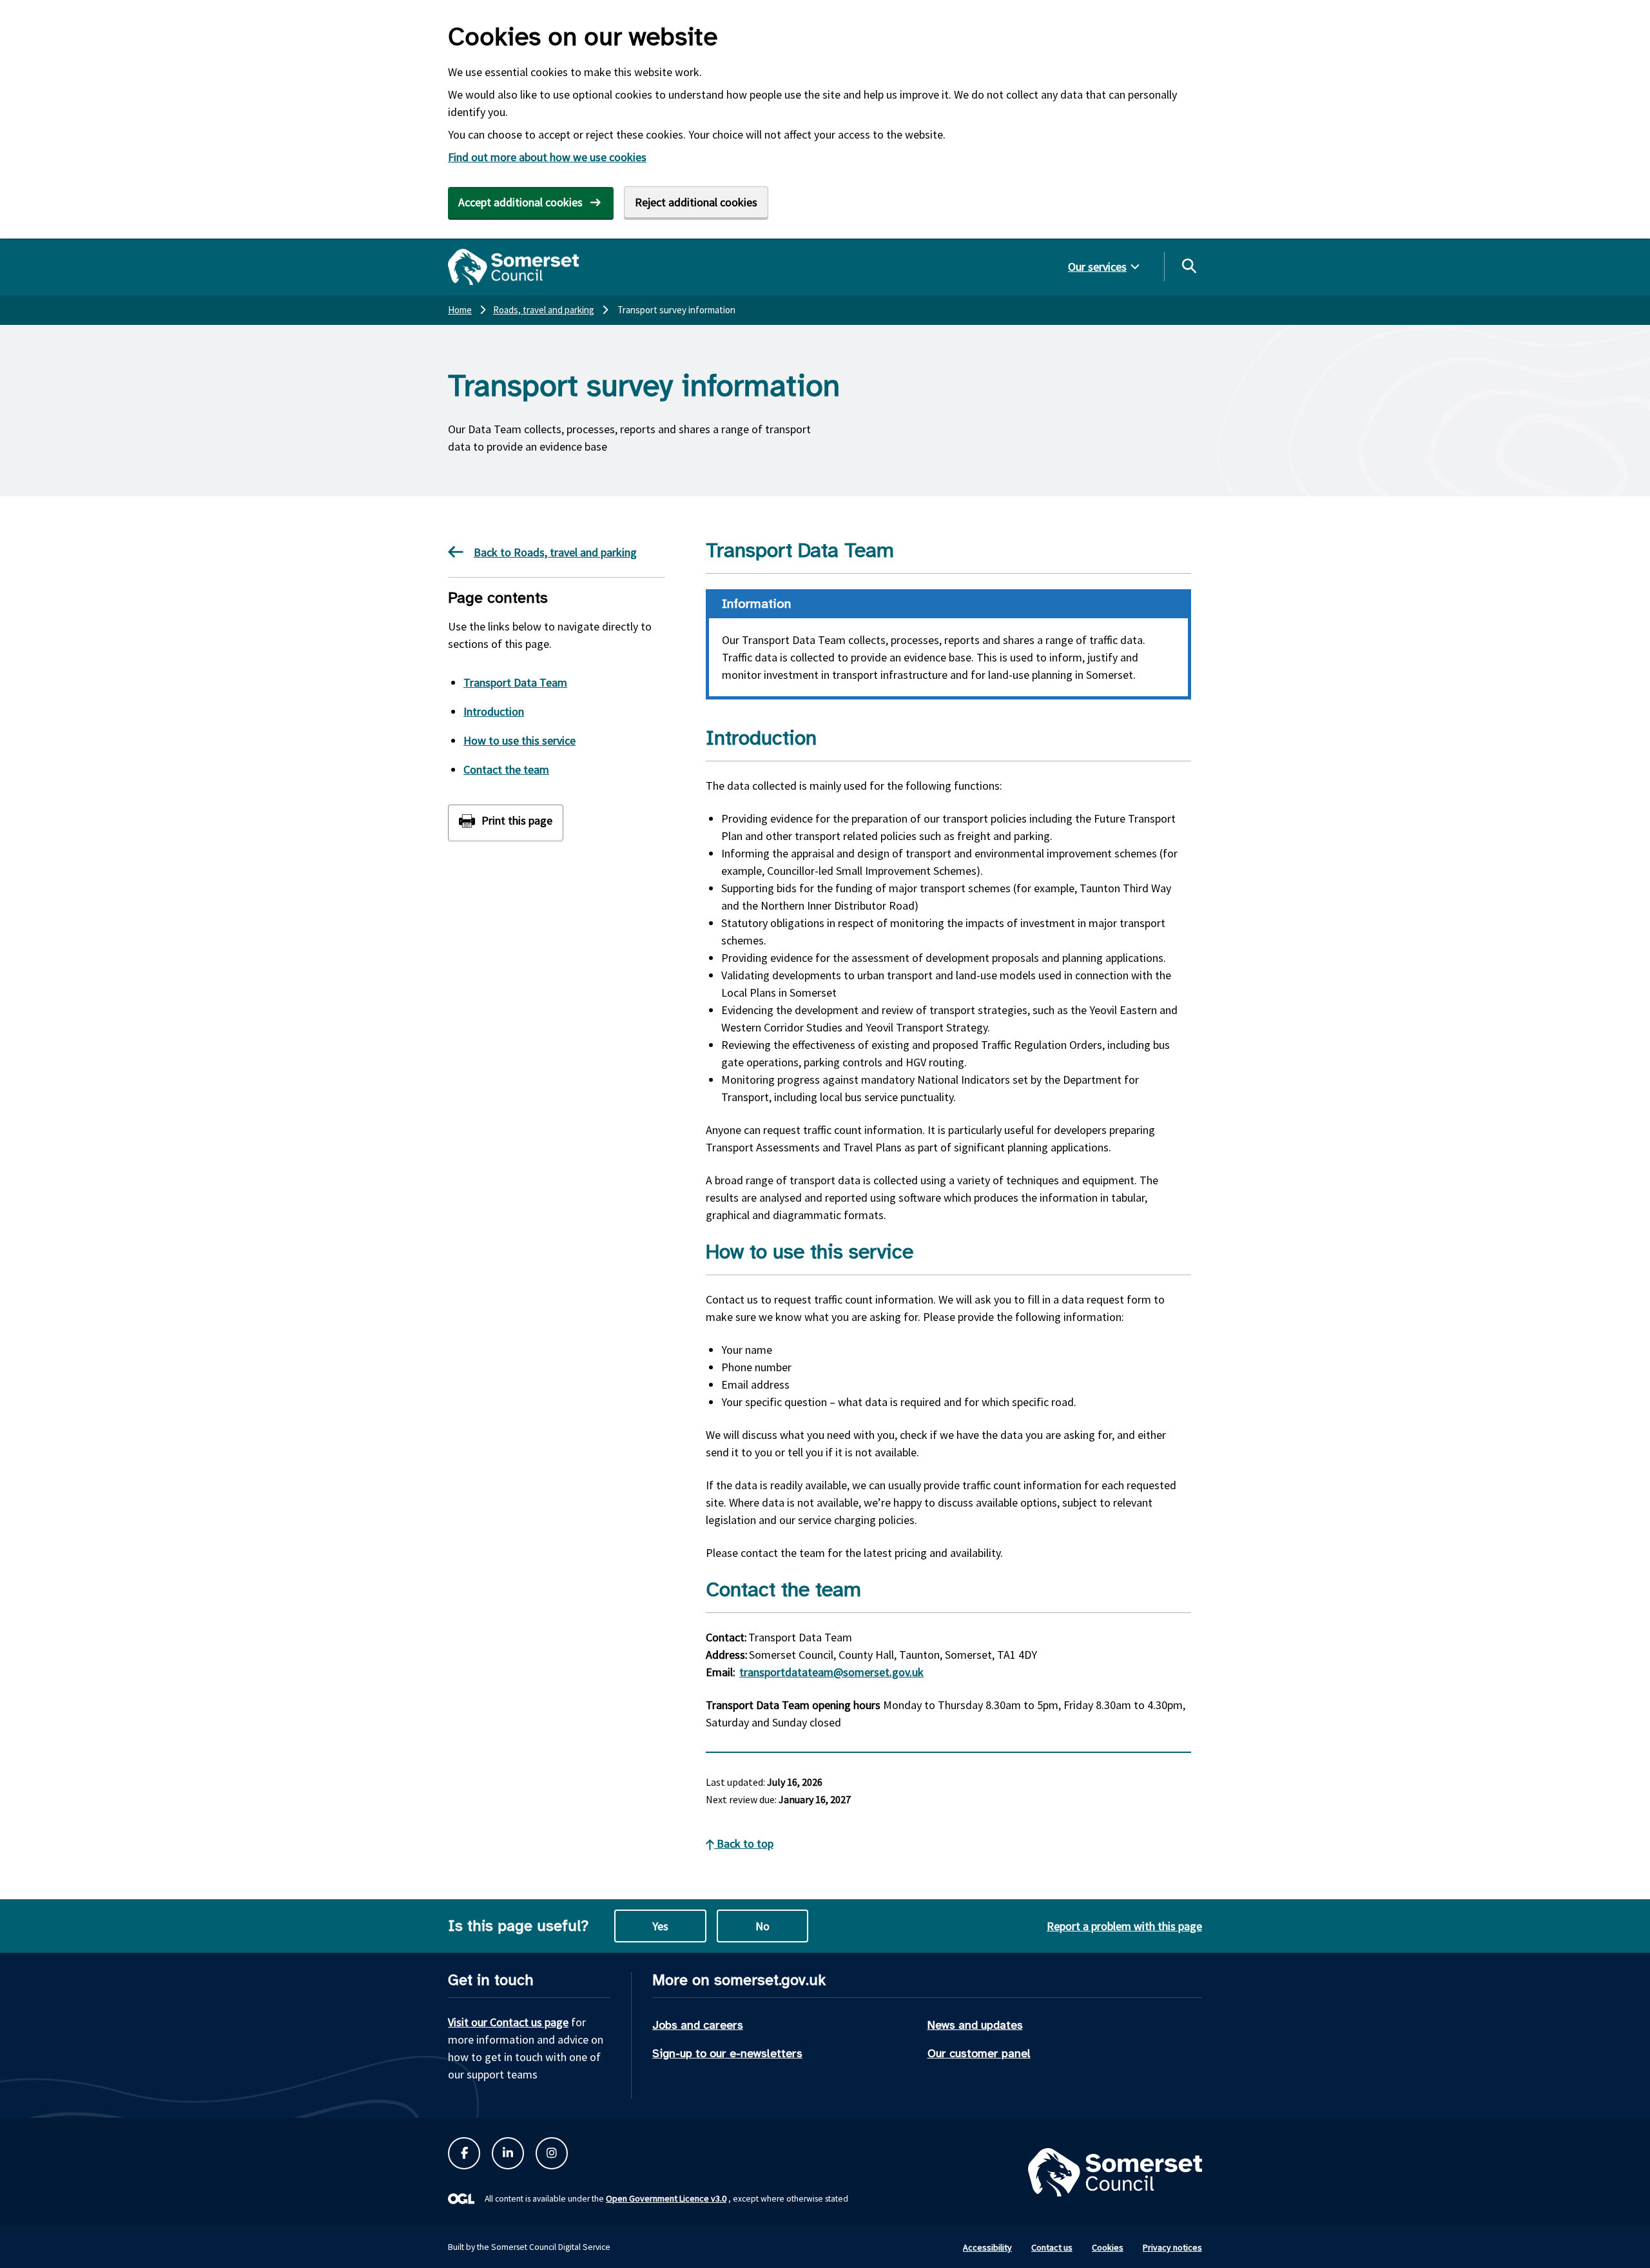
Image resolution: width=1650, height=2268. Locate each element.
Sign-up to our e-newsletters (727, 2053)
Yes (660, 1926)
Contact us (1052, 2247)
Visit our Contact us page (508, 2022)
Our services (1097, 267)
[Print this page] (506, 822)
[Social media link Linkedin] (508, 2153)
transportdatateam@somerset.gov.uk (831, 1672)
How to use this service (519, 740)
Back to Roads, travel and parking (555, 552)
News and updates (975, 2025)
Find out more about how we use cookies (547, 157)
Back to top (744, 1843)
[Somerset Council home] (513, 267)
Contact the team (506, 769)
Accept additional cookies (520, 202)
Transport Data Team (515, 682)
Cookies (1108, 2247)
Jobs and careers (698, 2025)
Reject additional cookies (696, 202)
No (762, 1926)
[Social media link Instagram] (552, 2153)
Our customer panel (979, 2053)
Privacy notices (1172, 2247)
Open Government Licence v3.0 (666, 2198)
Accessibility (987, 2247)
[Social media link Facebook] (464, 2153)
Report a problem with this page (1124, 1926)
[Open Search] (1189, 266)
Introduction (494, 711)
